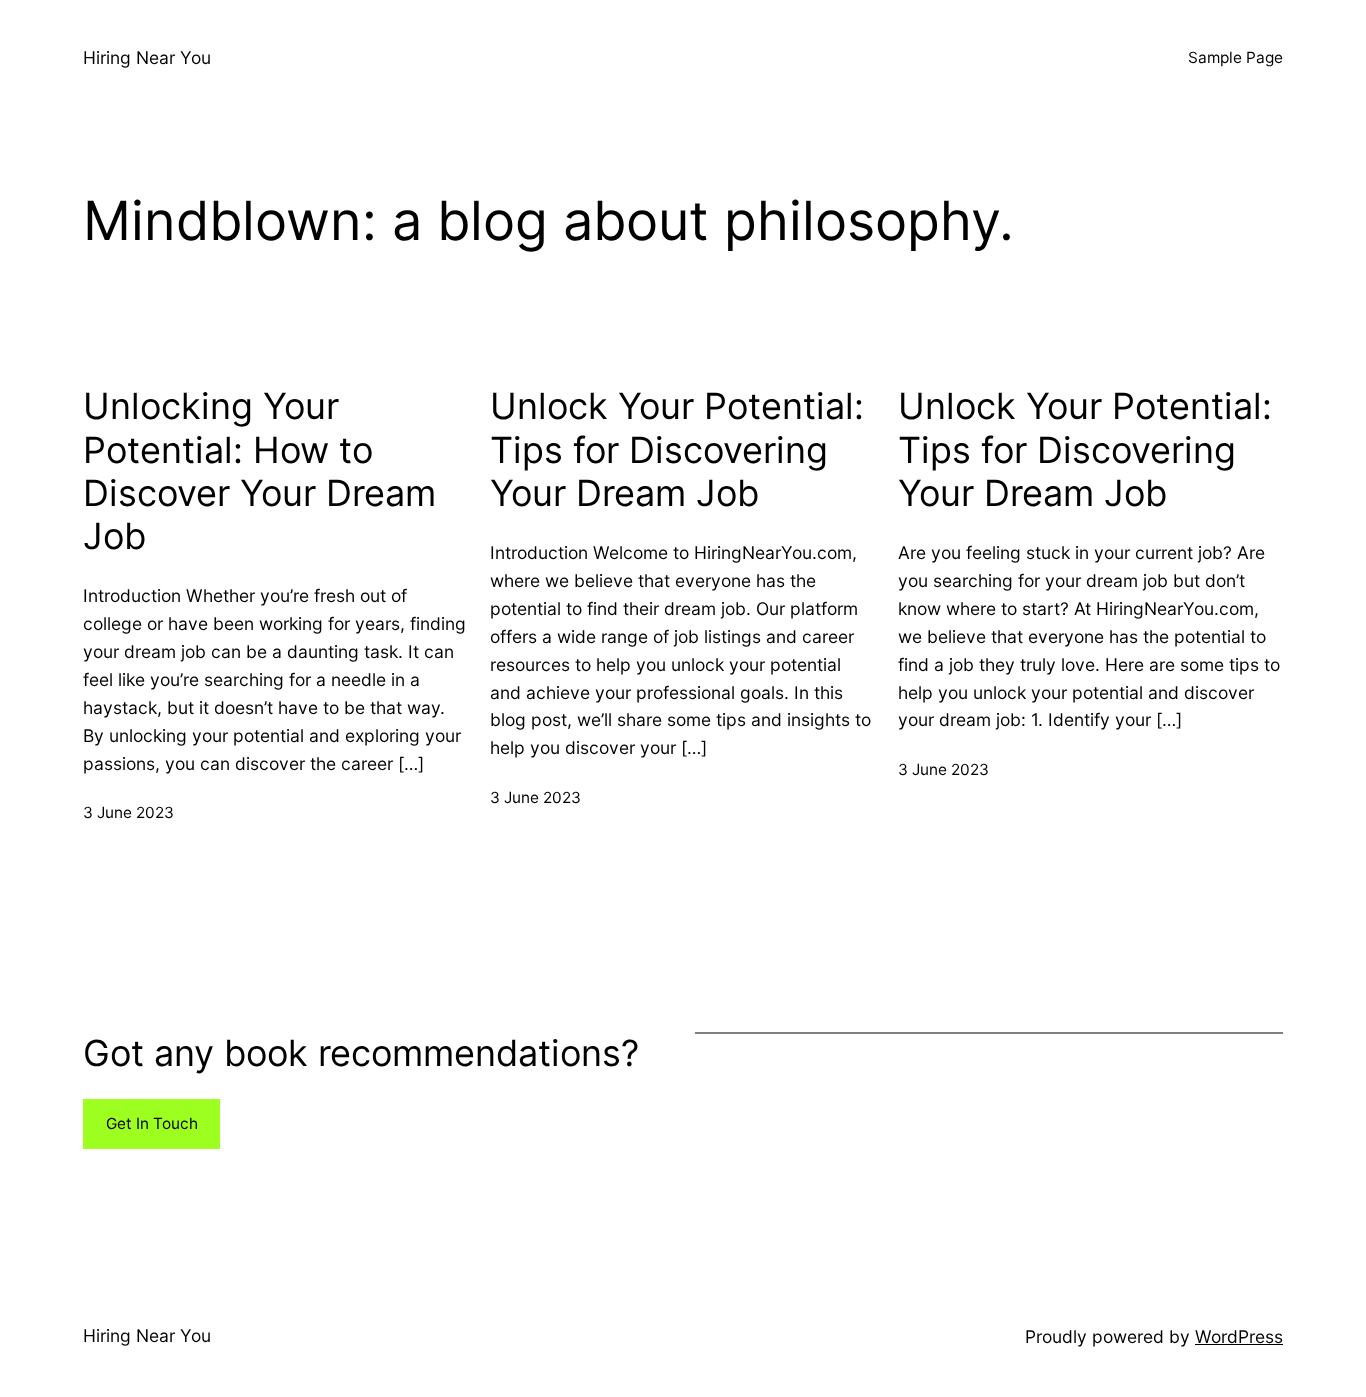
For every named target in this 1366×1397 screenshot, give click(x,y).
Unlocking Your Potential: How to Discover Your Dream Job (259, 471)
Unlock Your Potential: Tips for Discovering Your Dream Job (677, 449)
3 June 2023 (128, 812)
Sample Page (1235, 57)
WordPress (1239, 1336)
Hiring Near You (147, 57)
